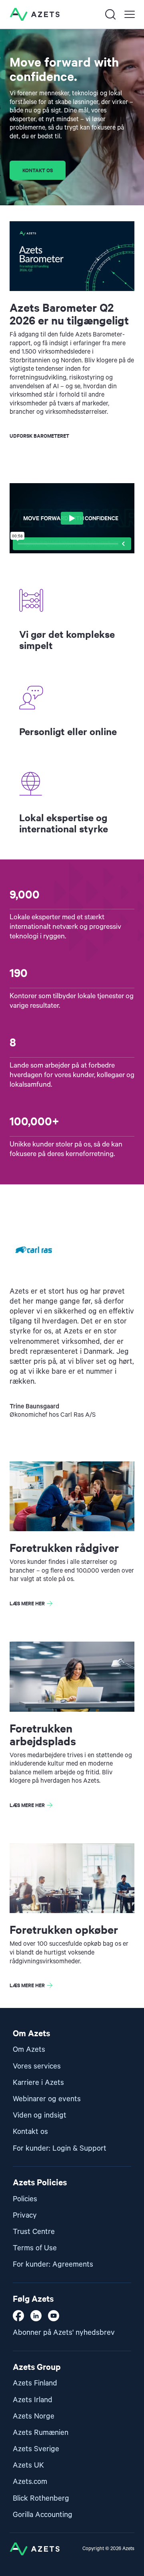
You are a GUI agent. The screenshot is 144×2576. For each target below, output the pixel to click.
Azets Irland (33, 2400)
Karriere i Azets (38, 2083)
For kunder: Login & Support (60, 2148)
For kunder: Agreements (53, 2264)
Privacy (25, 2215)
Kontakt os (38, 170)
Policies (25, 2199)
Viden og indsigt (40, 2115)
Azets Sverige (36, 2449)
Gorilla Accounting (43, 2515)
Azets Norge (34, 2416)
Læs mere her (27, 1603)
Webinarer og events (47, 2099)
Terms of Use (35, 2248)
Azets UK (28, 2465)
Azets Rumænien (41, 2433)
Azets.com (30, 2482)
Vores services (37, 2066)
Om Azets (29, 2050)
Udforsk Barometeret (39, 436)
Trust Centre (34, 2232)
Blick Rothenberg (41, 2498)
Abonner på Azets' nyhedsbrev (64, 2333)
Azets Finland (35, 2383)
